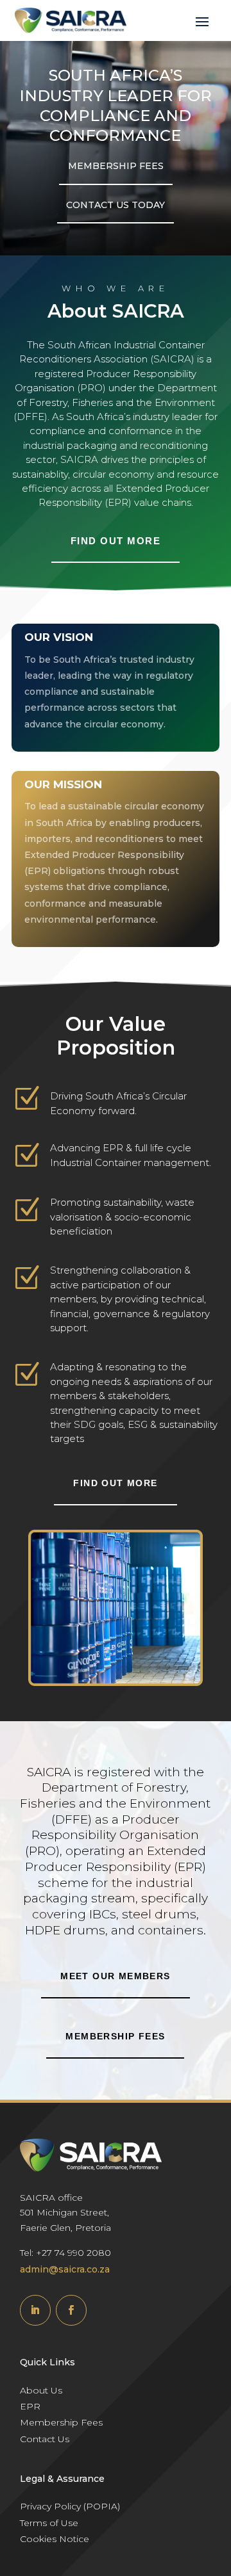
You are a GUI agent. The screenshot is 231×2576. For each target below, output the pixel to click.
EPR (30, 2406)
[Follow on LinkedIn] (35, 2310)
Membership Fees (61, 2422)
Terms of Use (49, 2523)
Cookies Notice (55, 2539)
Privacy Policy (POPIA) (70, 2506)
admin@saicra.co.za (65, 2269)
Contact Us (45, 2439)
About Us (41, 2390)
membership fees (115, 2036)
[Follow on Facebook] (71, 2310)
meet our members (115, 1976)
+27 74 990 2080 (73, 2253)
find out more (116, 541)
